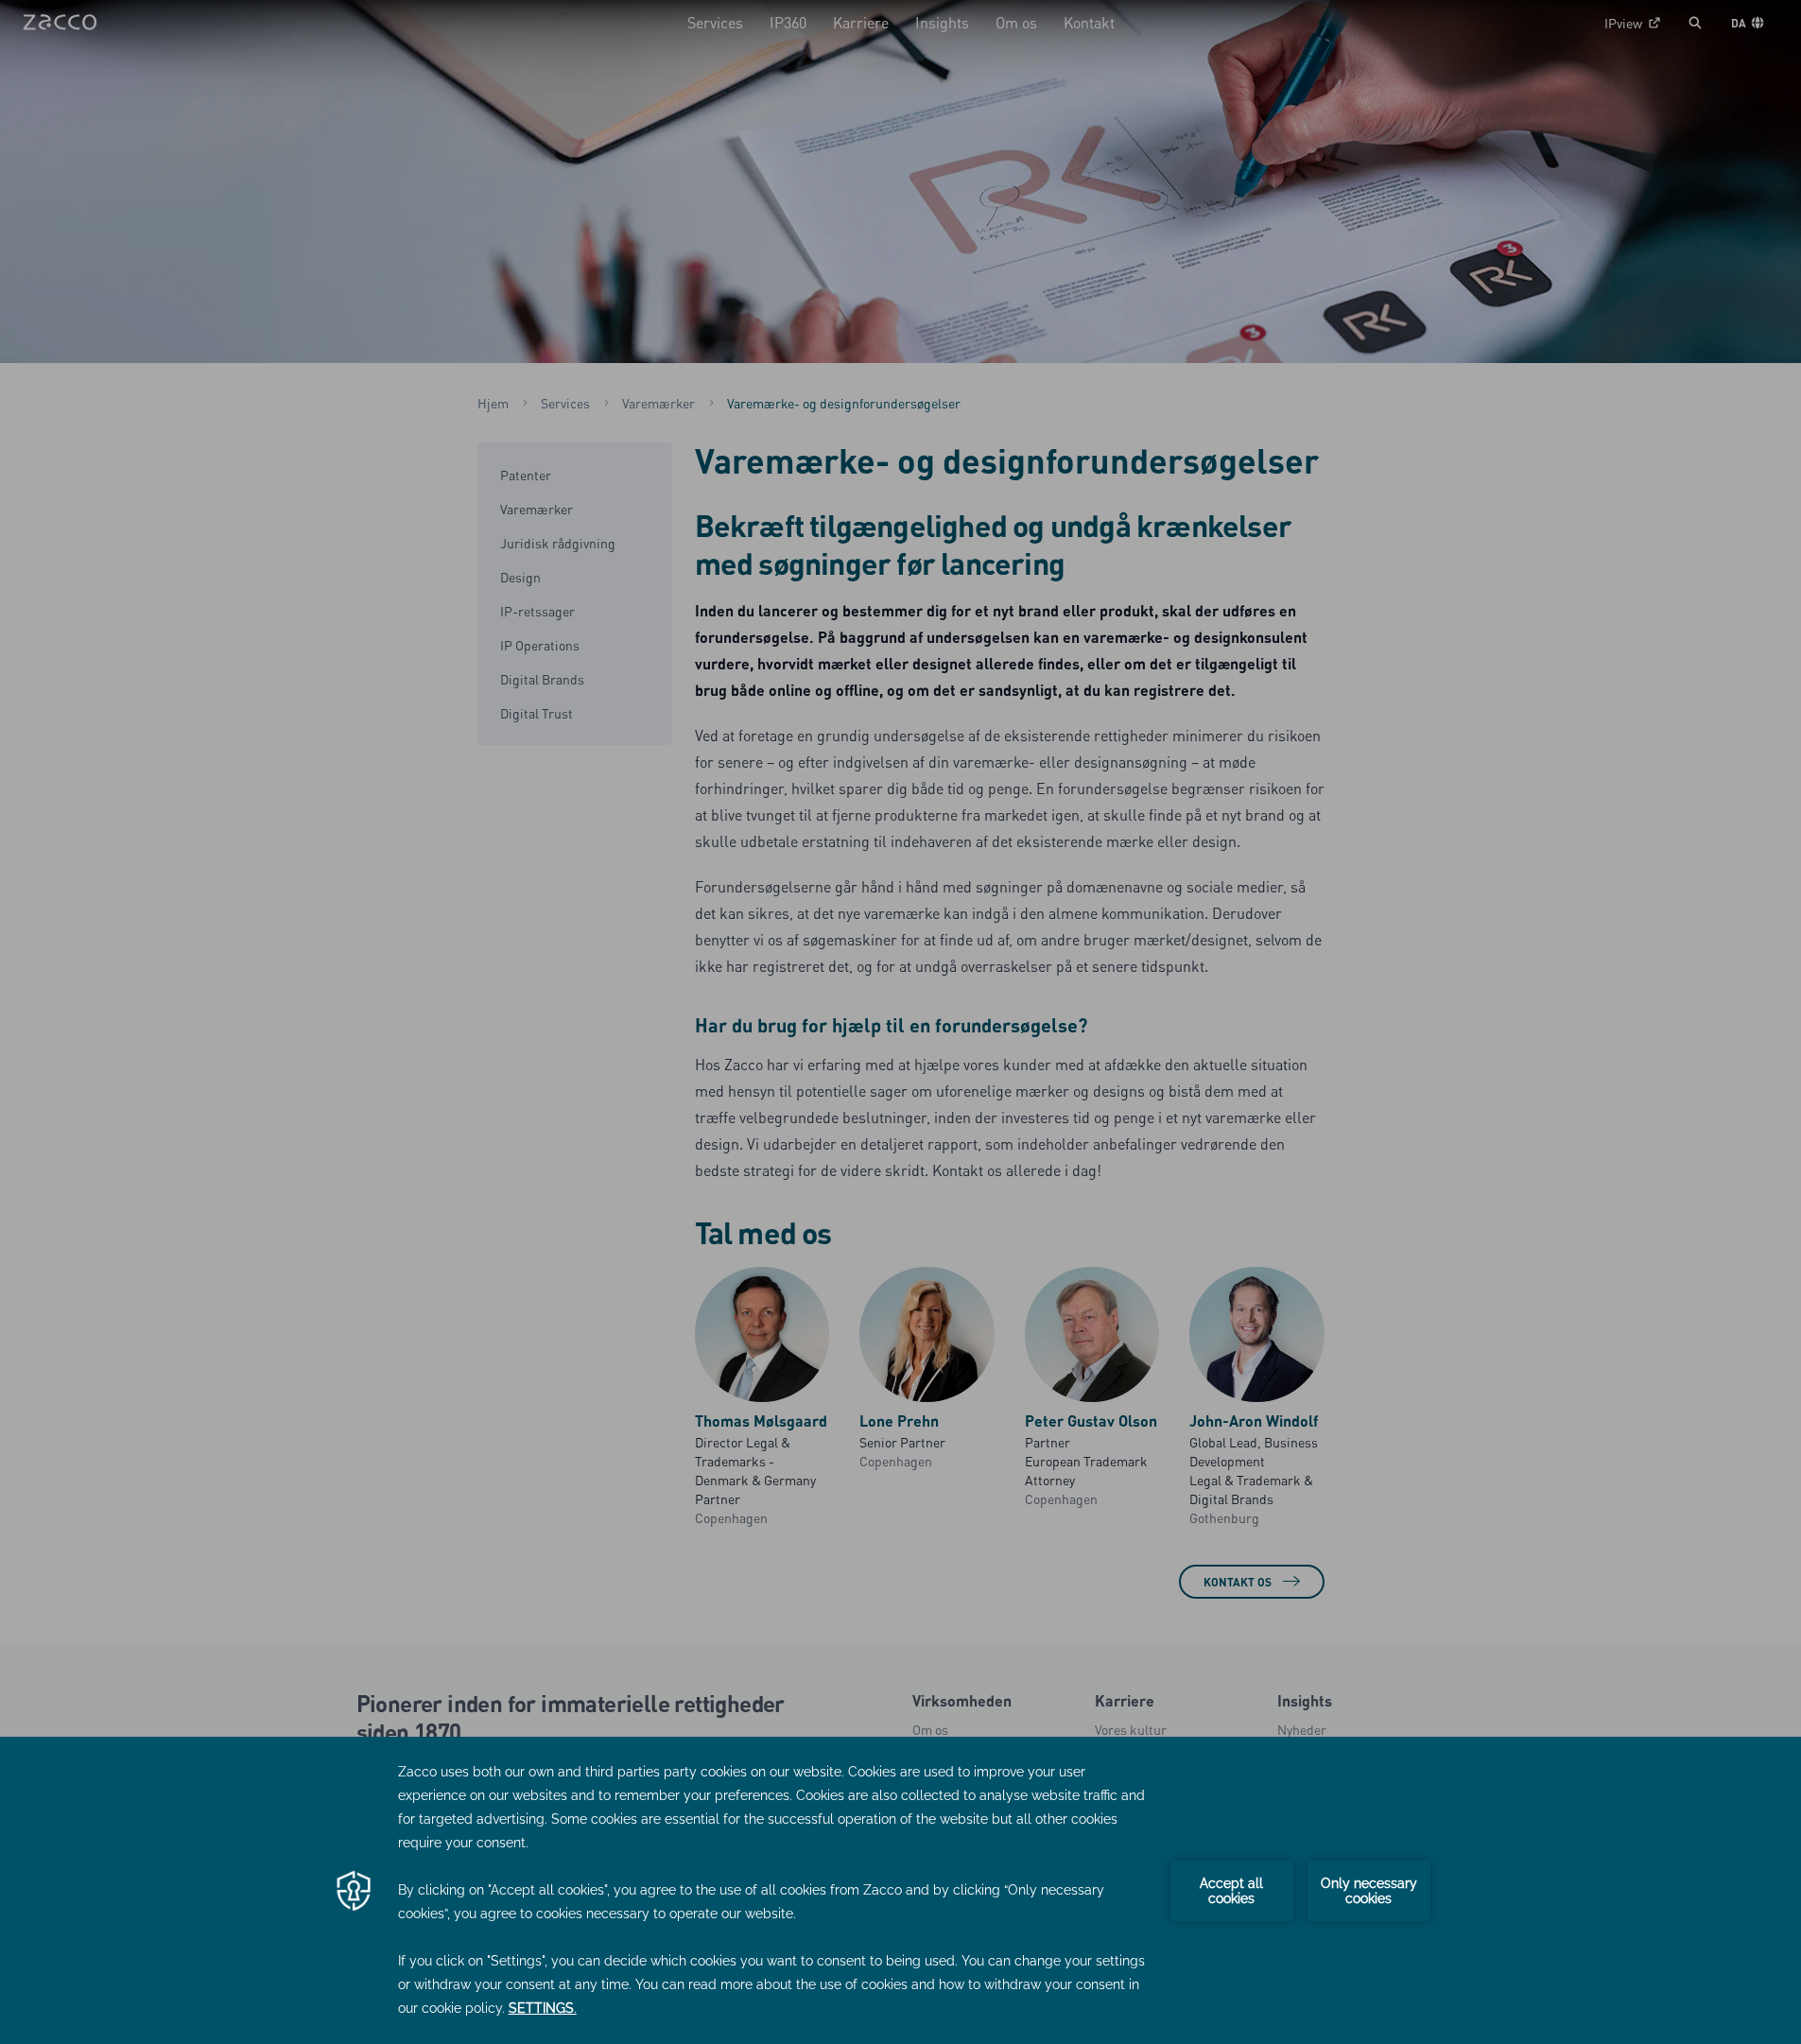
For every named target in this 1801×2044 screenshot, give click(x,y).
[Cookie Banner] (900, 1890)
